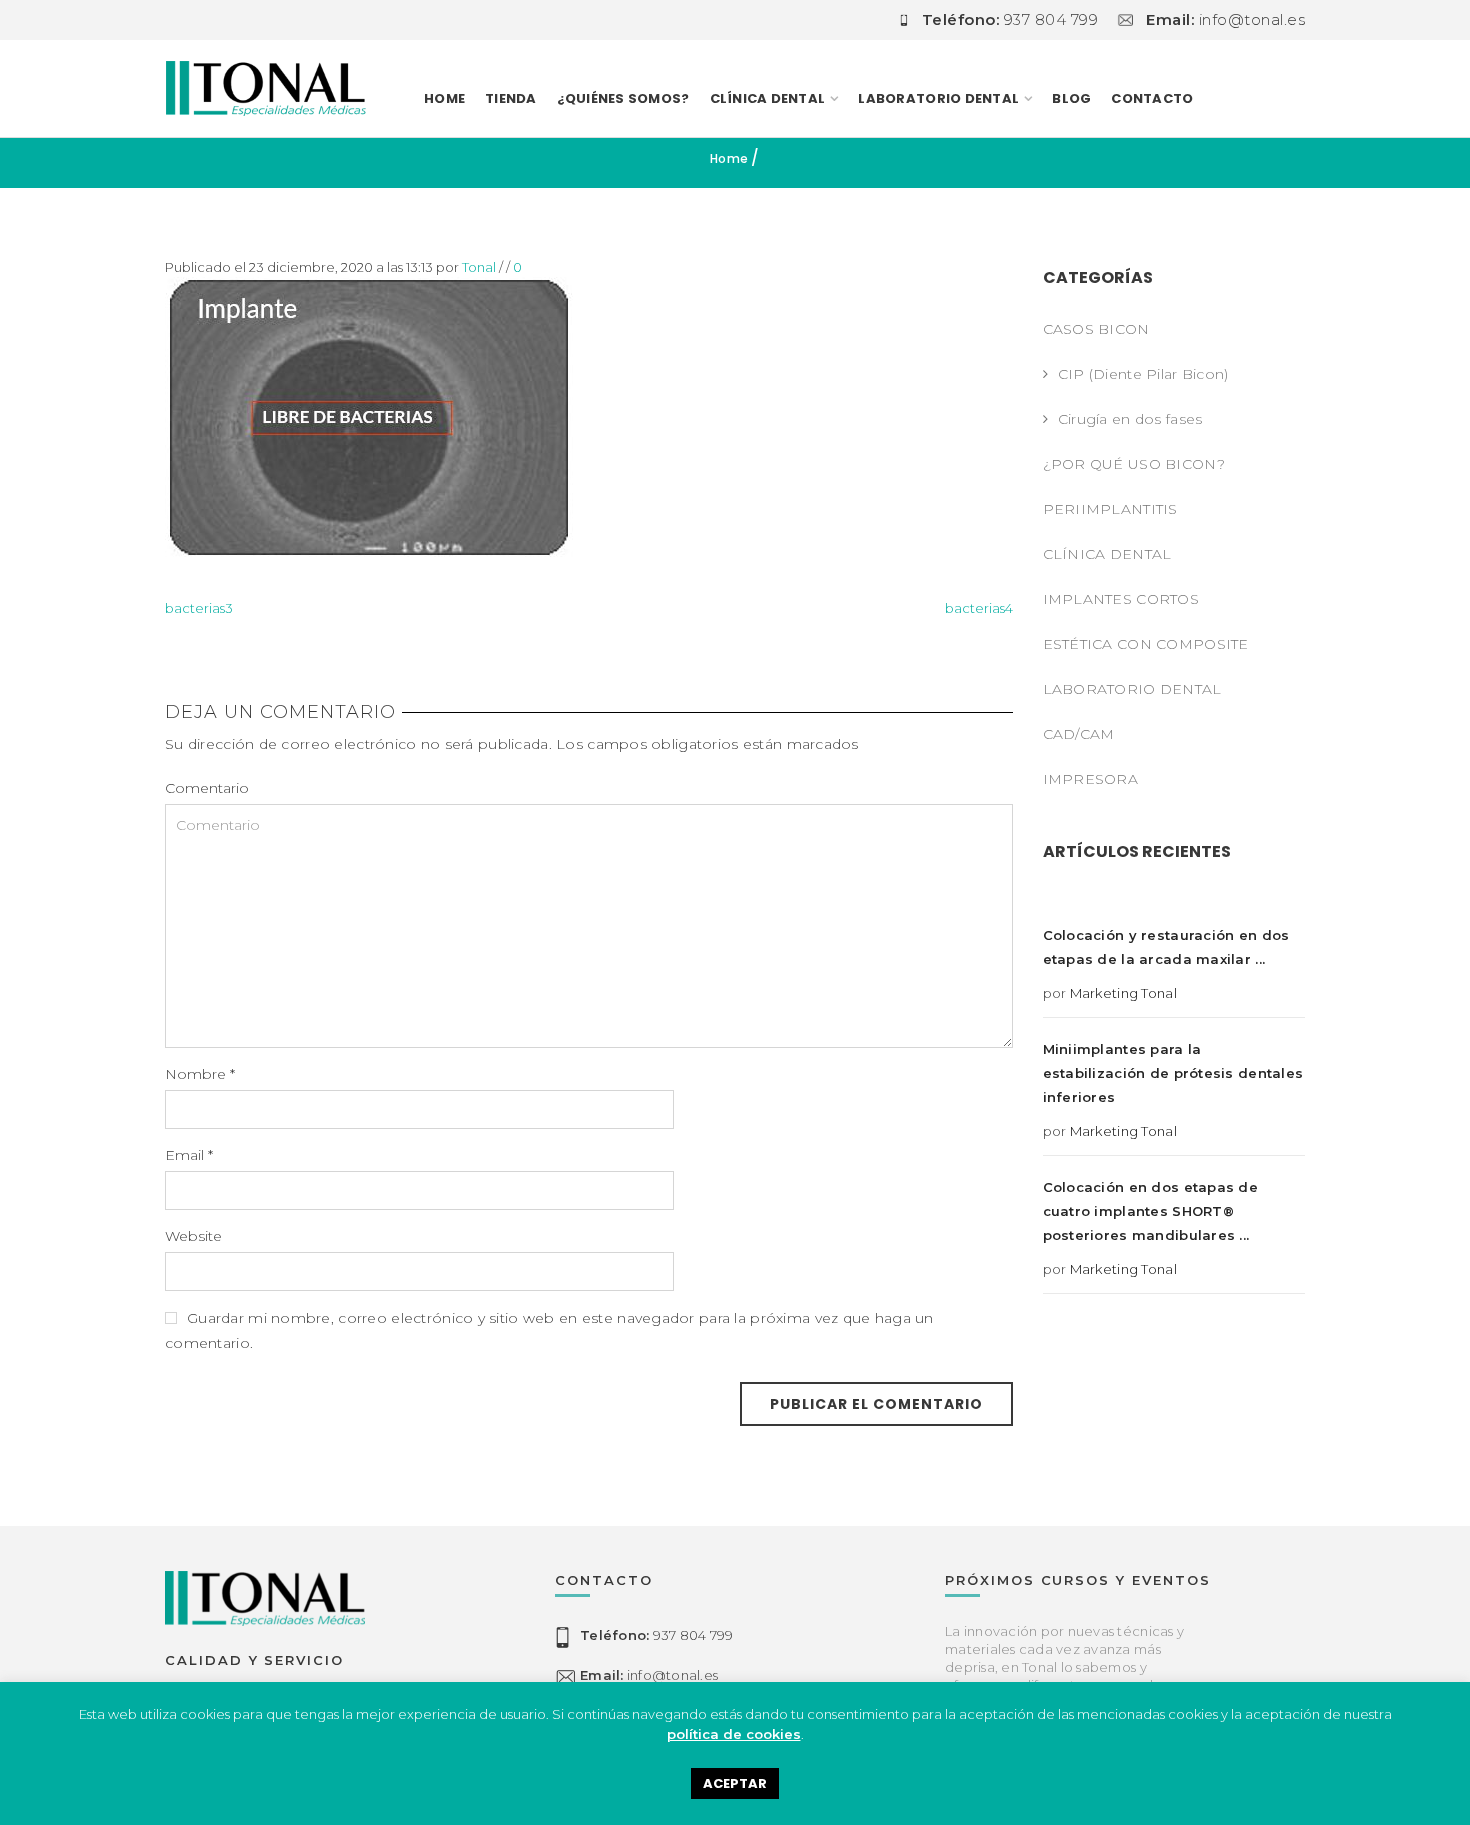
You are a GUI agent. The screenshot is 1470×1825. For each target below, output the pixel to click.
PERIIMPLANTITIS (1110, 509)
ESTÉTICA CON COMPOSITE (1146, 644)
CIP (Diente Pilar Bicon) (1143, 374)
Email (189, 1155)
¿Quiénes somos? (623, 98)
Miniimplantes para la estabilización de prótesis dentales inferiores (1173, 1073)
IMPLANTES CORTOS (1121, 599)
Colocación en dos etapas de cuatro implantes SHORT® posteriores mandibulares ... (1151, 1211)
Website (193, 1236)
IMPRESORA (1091, 779)
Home (444, 98)
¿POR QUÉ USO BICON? (1134, 464)
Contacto (1152, 98)
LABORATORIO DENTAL (938, 98)
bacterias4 (979, 608)
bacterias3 (199, 608)
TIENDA (511, 98)
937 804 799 (656, 1635)
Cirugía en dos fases (1130, 419)
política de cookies (734, 1734)
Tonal (479, 267)
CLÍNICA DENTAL (1107, 554)
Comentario (207, 788)
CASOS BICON (1096, 329)
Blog (1071, 98)
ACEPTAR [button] (735, 1783)
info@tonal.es (649, 1675)
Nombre (200, 1074)
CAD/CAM (1079, 734)
